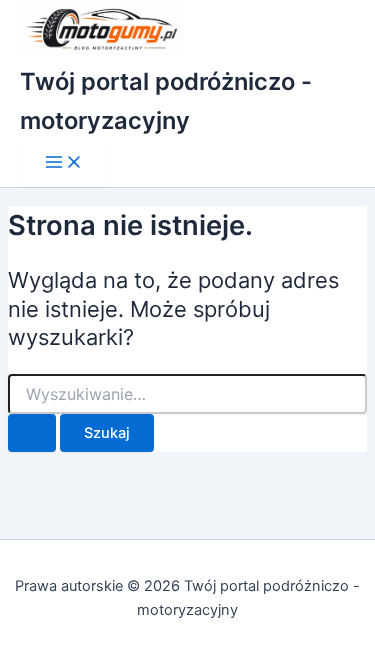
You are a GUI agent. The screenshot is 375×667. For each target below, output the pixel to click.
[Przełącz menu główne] (64, 163)
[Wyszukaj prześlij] (32, 433)
